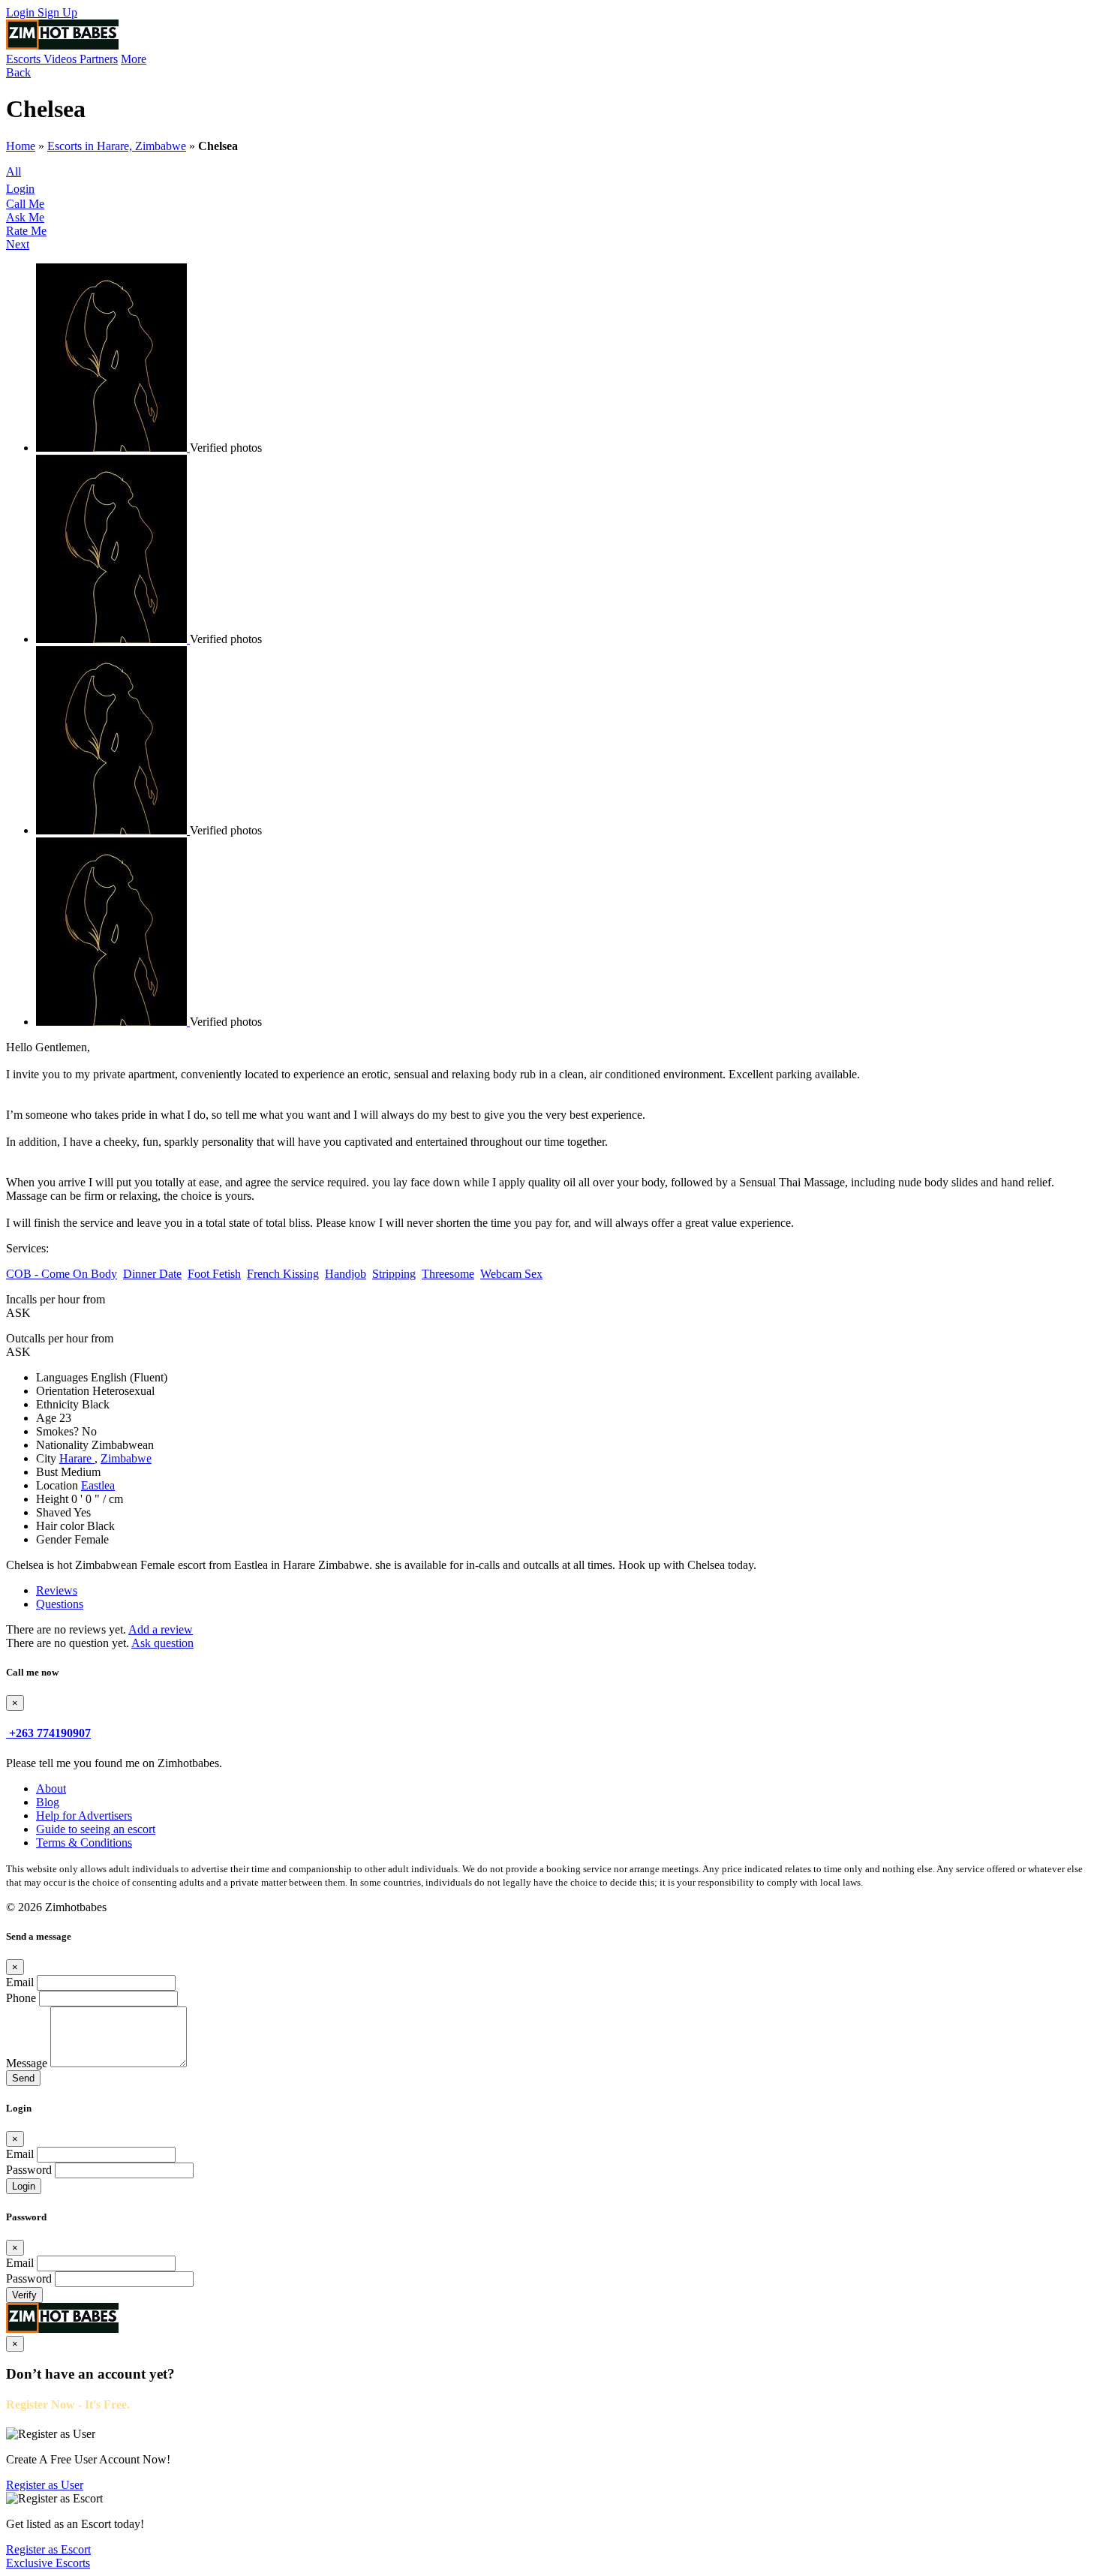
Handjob (346, 1274)
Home (21, 146)
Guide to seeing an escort (96, 1829)
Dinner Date (152, 1274)
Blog (48, 1802)
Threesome (448, 1274)
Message (27, 2063)
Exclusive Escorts (48, 2563)
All (14, 171)
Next (18, 244)
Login (22, 12)
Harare (77, 1458)
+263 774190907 (50, 1733)
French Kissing (283, 1274)
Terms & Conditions (84, 1843)
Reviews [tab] (57, 1590)
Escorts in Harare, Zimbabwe (117, 146)
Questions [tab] (60, 1604)
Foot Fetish (214, 1274)
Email (20, 1982)
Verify (24, 2295)
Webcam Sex (511, 1274)
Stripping (394, 1274)
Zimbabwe (126, 1458)
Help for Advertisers (84, 1816)
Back (18, 72)
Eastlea (98, 1485)
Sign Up (57, 12)
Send (23, 2078)
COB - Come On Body (62, 1274)
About (51, 1788)
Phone (21, 1998)
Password (29, 2170)
